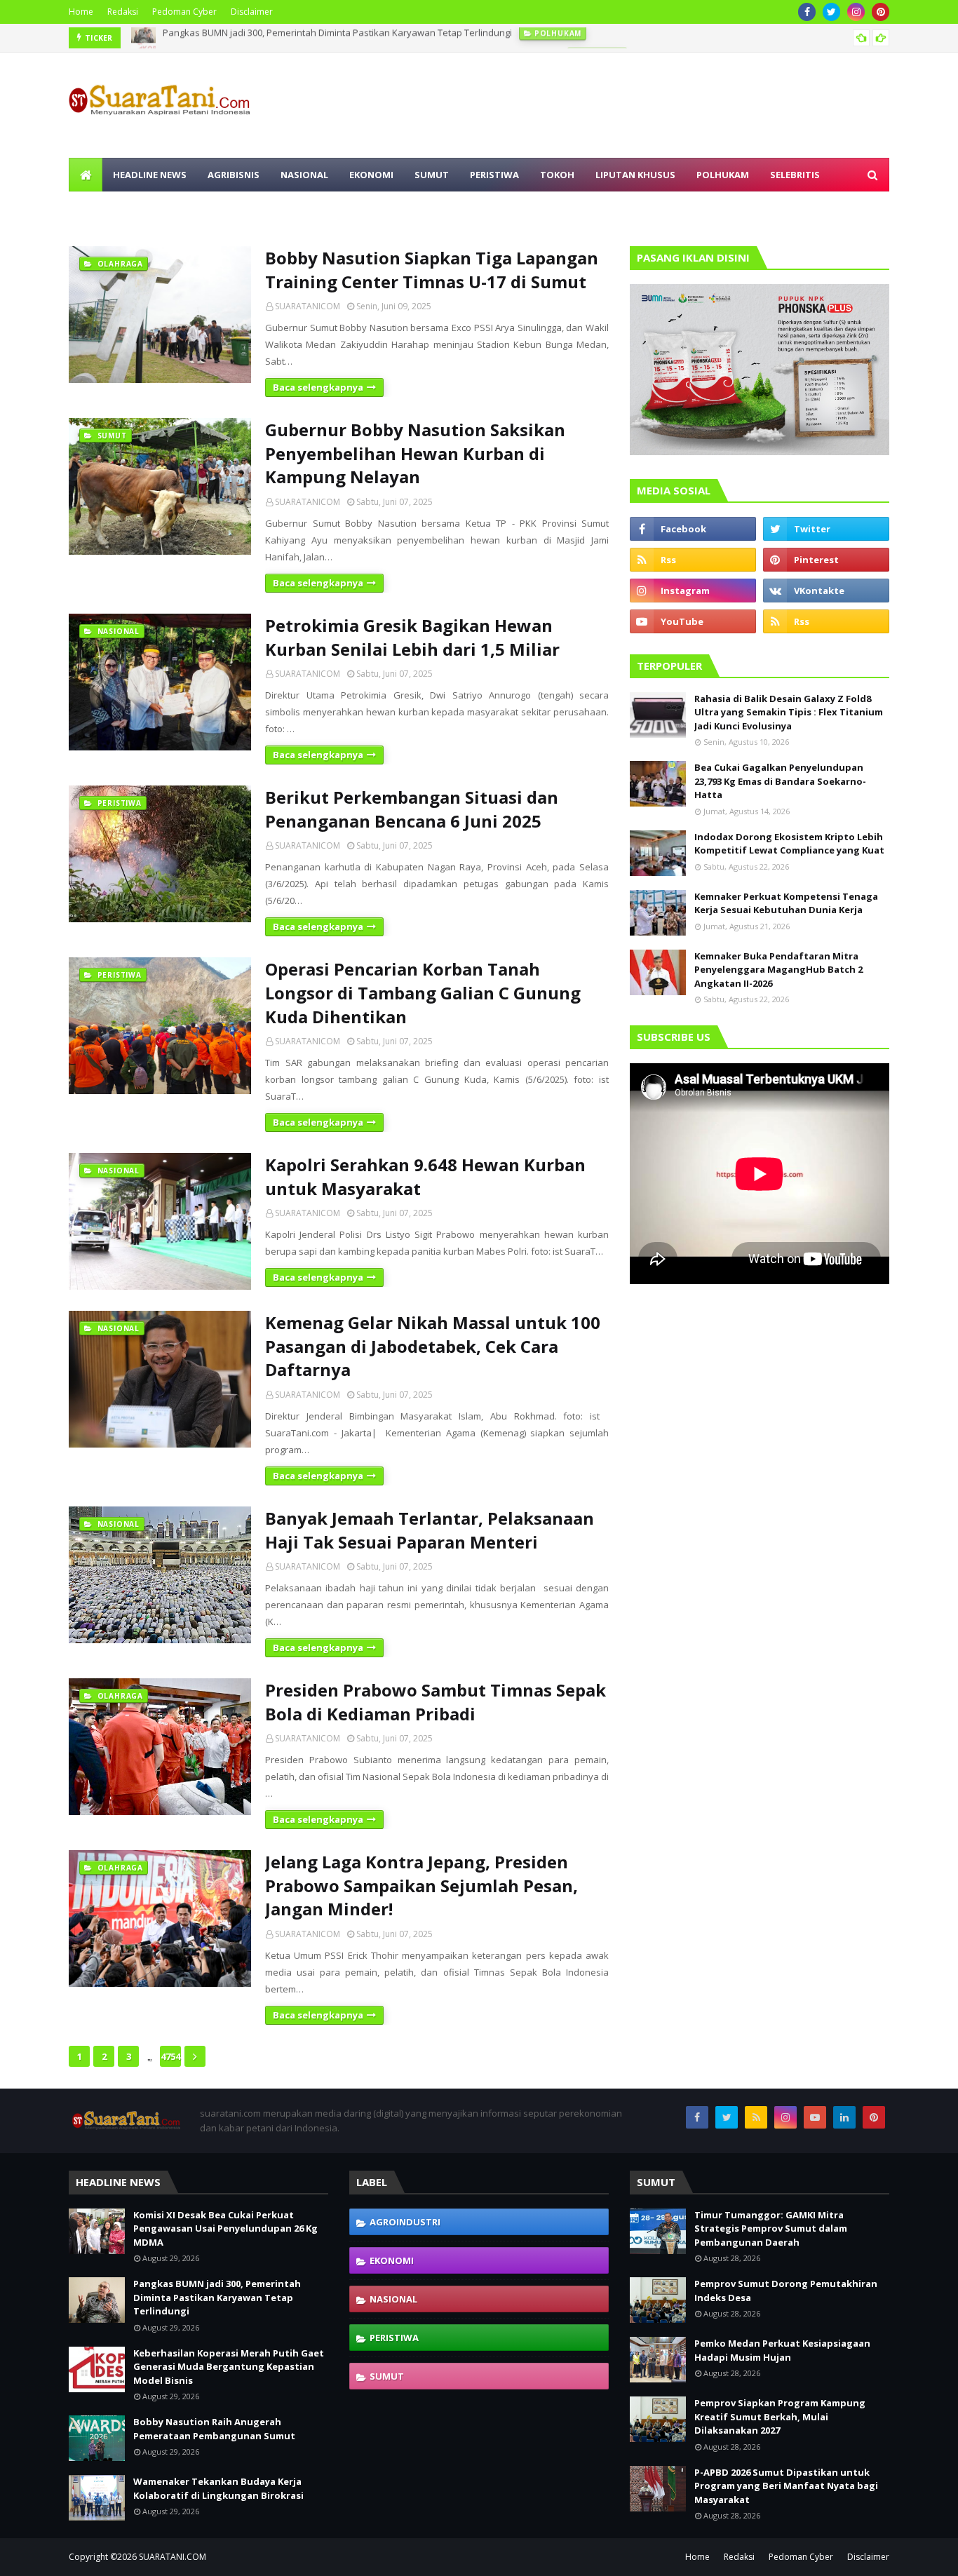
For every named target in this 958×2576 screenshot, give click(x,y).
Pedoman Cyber (184, 12)
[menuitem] (86, 175)
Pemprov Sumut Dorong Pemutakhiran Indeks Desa (786, 2291)
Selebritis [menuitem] (795, 175)
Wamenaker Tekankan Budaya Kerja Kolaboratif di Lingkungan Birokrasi (218, 2488)
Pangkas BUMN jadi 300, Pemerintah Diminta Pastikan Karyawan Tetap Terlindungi (217, 2297)
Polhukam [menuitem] (723, 175)
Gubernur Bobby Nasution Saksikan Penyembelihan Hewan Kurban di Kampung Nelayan (415, 453)
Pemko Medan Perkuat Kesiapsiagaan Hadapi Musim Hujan (782, 2350)
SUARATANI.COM (173, 2557)
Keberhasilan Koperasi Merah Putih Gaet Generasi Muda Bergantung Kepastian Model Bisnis (362, 38)
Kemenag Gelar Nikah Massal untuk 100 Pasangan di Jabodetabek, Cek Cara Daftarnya (433, 1346)
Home (81, 12)
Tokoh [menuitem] (557, 175)
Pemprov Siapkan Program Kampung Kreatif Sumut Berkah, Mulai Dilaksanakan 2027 (780, 2416)
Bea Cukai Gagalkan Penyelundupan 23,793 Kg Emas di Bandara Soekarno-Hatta (780, 781)
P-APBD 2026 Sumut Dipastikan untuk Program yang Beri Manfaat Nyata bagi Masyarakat (786, 2486)
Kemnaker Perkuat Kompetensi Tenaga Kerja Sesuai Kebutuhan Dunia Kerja (786, 903)
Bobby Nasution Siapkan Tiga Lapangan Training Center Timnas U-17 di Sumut (432, 270)
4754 (170, 2056)
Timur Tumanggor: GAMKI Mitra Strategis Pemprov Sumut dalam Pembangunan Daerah (771, 2228)
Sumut (387, 2376)
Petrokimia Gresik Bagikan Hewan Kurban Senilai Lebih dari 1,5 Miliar (412, 637)
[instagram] (856, 12)
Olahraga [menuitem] (105, 208)
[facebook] (807, 12)
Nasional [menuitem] (304, 175)
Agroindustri (405, 2222)
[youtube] (693, 621)
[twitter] (831, 12)
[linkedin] (844, 2117)
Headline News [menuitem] (150, 175)
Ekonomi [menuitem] (371, 175)
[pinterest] (881, 12)
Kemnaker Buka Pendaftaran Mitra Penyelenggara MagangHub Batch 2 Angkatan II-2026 (778, 970)
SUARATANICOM (308, 306)
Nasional (393, 2299)
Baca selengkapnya (318, 387)
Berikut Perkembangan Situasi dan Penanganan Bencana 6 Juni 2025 (412, 809)
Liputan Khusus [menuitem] (635, 175)
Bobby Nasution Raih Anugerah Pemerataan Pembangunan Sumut (214, 2429)
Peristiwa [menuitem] (494, 175)
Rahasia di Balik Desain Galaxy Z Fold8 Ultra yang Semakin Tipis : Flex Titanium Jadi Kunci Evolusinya (789, 712)
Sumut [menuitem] (432, 175)
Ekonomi (392, 2260)
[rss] (693, 560)
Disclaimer (252, 12)
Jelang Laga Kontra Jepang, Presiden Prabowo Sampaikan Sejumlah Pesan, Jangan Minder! (421, 1885)
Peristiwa (394, 2338)
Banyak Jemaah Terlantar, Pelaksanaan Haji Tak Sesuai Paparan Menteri (430, 1530)
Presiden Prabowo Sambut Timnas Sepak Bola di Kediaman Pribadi (436, 1702)
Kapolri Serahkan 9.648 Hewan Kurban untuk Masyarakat (425, 1176)
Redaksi (123, 12)
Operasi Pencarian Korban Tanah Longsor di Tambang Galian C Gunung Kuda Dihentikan (423, 992)
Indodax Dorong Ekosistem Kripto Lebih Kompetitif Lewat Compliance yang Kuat (789, 844)
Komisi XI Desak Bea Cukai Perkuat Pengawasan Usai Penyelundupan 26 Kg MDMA (225, 2228)
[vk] (826, 591)
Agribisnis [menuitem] (234, 175)
